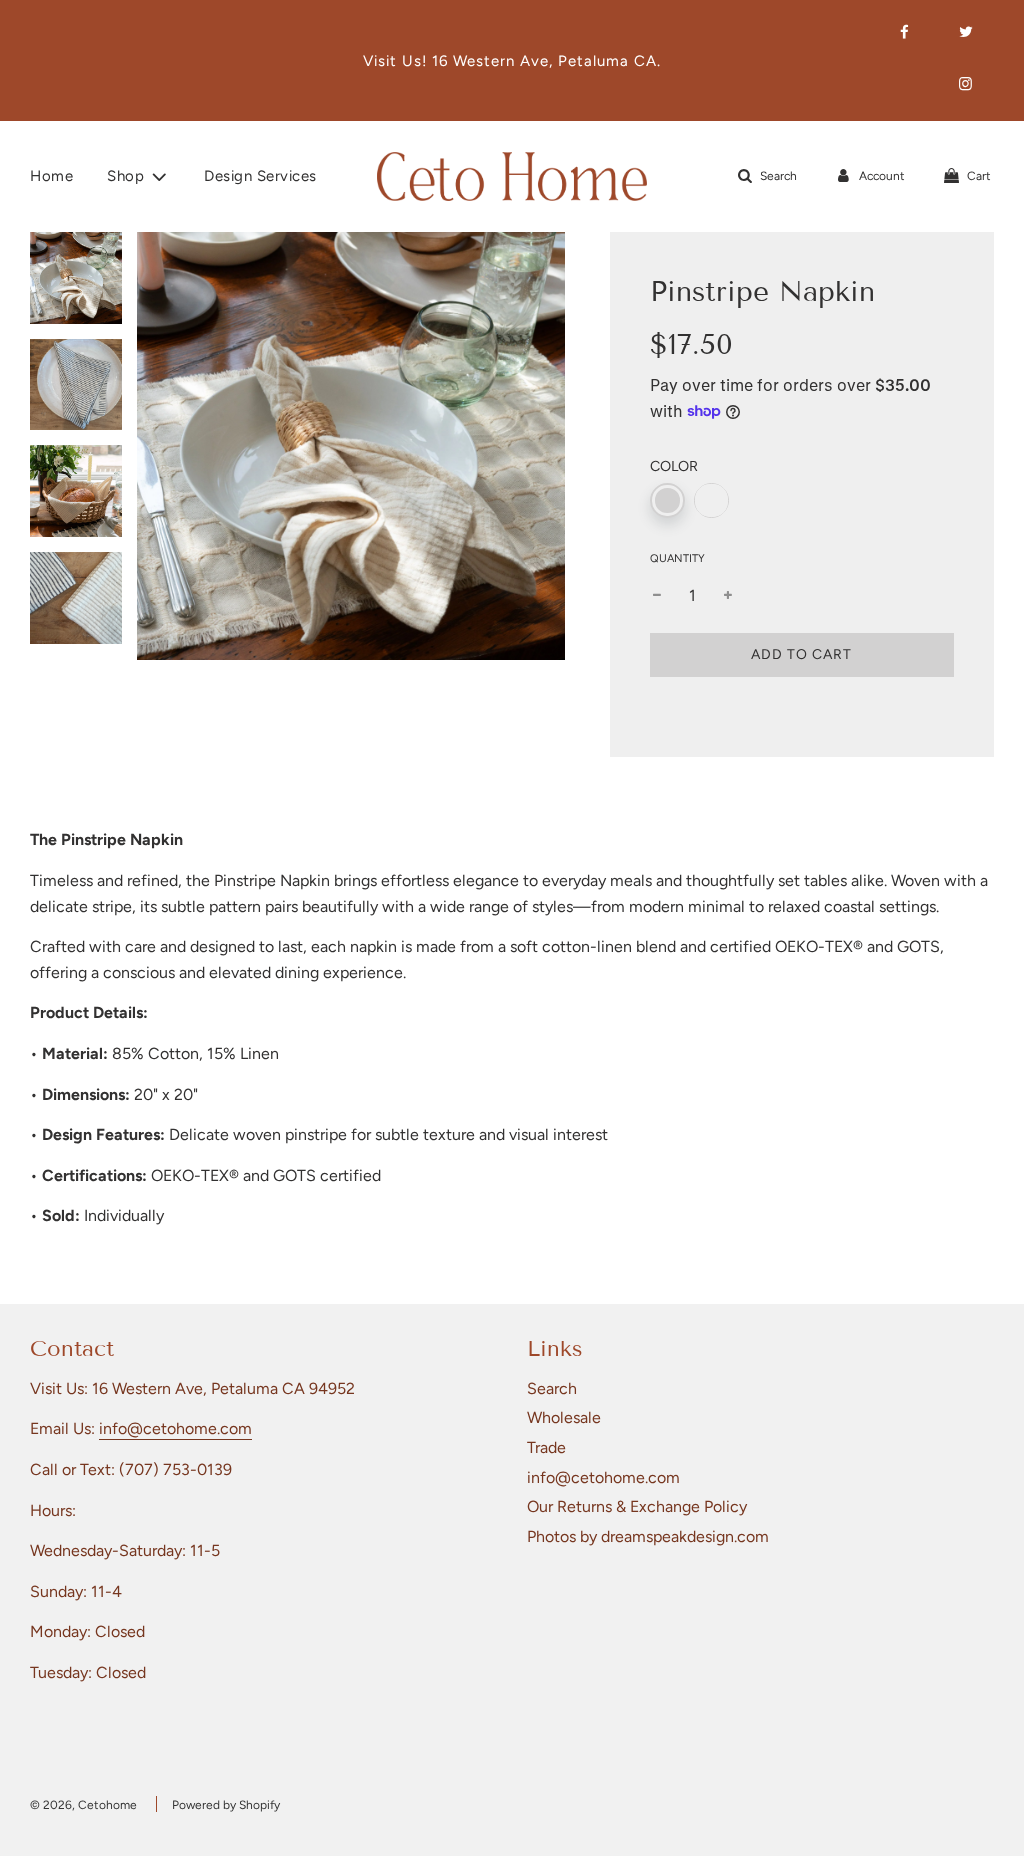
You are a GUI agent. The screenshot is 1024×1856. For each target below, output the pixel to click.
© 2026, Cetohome (83, 1805)
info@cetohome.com (175, 1428)
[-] (657, 596)
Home (51, 176)
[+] (728, 596)
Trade (546, 1447)
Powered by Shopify (226, 1805)
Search (552, 1388)
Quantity (677, 558)
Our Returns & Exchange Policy (637, 1506)
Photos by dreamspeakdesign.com (648, 1536)
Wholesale (564, 1417)
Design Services (260, 176)
